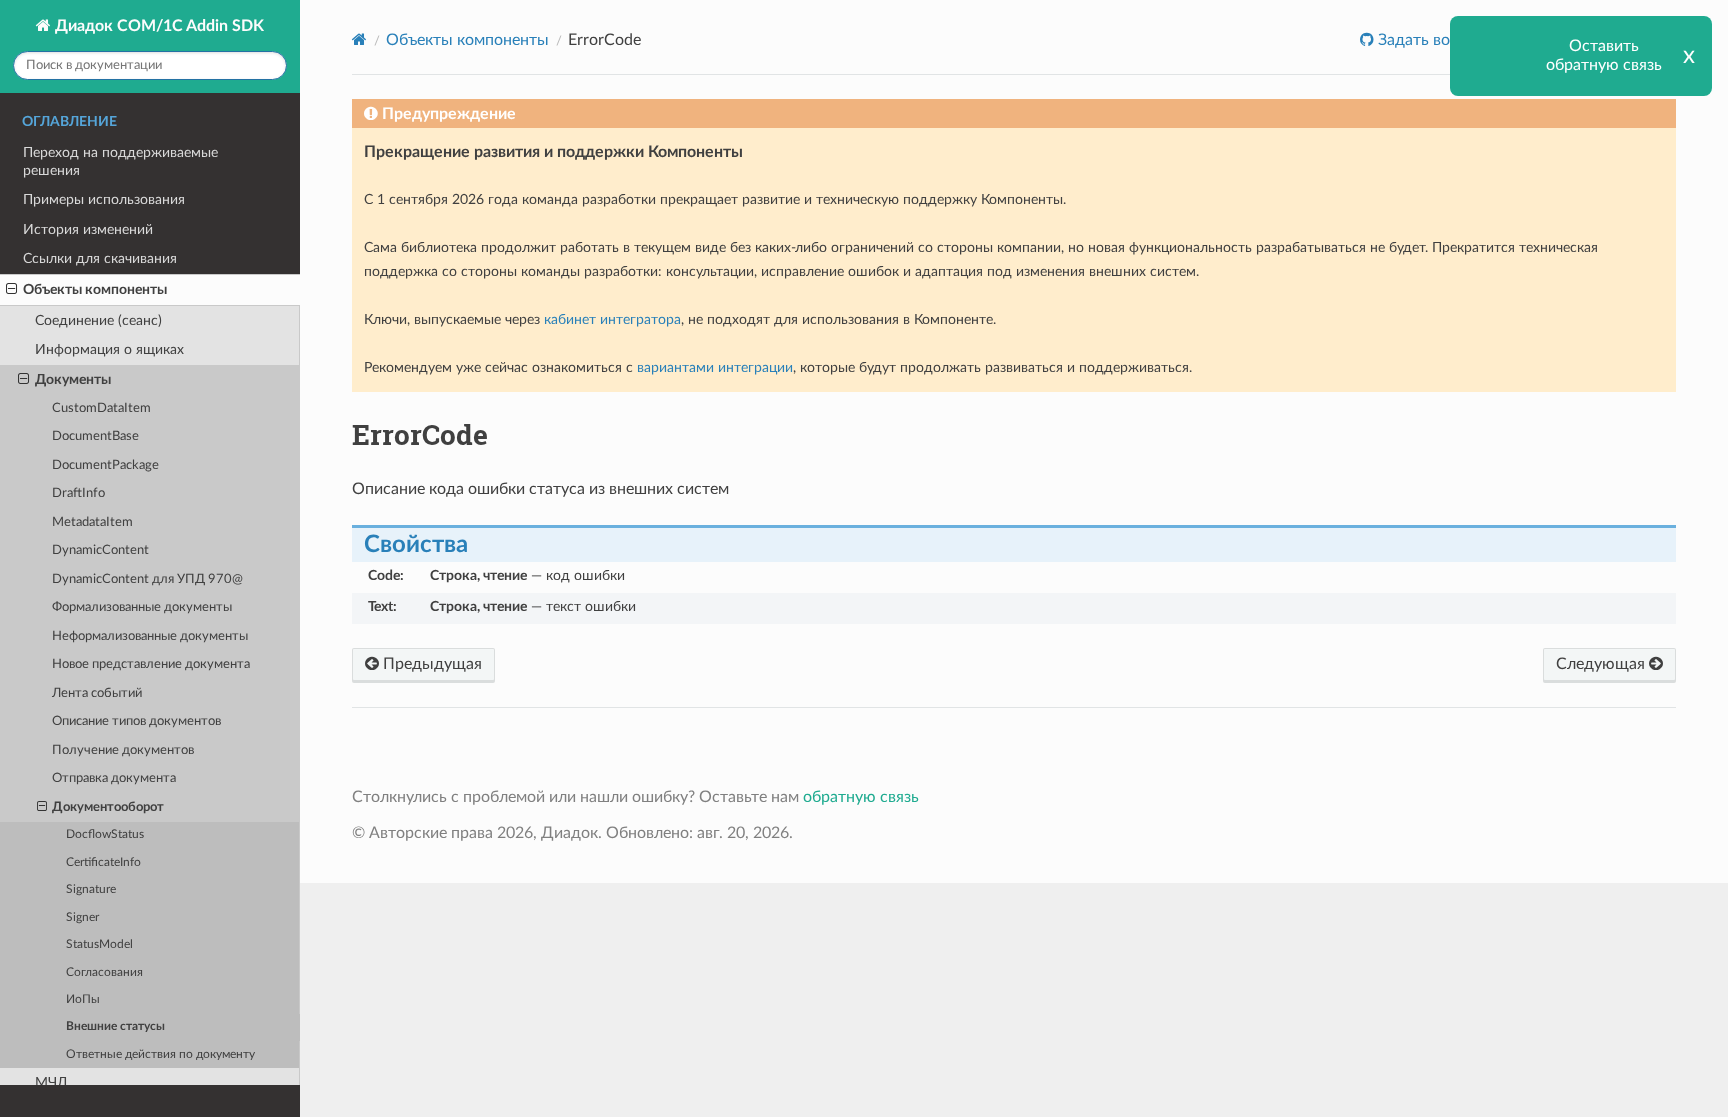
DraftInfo (78, 493)
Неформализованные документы (150, 636)
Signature (91, 889)
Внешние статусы (115, 1026)
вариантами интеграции (715, 367)
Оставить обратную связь (1604, 55)
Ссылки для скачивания (100, 258)
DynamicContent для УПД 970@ (147, 579)
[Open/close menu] (11, 290)
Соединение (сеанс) (98, 320)
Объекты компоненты (95, 289)
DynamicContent (100, 550)
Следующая (1602, 664)
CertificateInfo (103, 862)
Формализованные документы (142, 607)
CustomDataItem (101, 408)
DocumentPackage (105, 465)
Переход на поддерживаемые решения (120, 161)
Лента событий (97, 693)
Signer (82, 917)
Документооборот (108, 807)
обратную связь (861, 797)
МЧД (51, 1082)
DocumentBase (95, 436)
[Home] (359, 39)
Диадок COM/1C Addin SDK (157, 26)
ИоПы (83, 999)
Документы (73, 379)
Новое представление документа (151, 664)
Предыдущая (430, 664)
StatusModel (99, 944)
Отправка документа (114, 778)
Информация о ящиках (109, 349)
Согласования (104, 972)
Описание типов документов (136, 721)
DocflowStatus (105, 834)
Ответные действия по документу (160, 1054)
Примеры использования (104, 199)
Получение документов (123, 750)
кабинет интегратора (612, 319)
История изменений (88, 229)
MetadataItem (92, 522)
